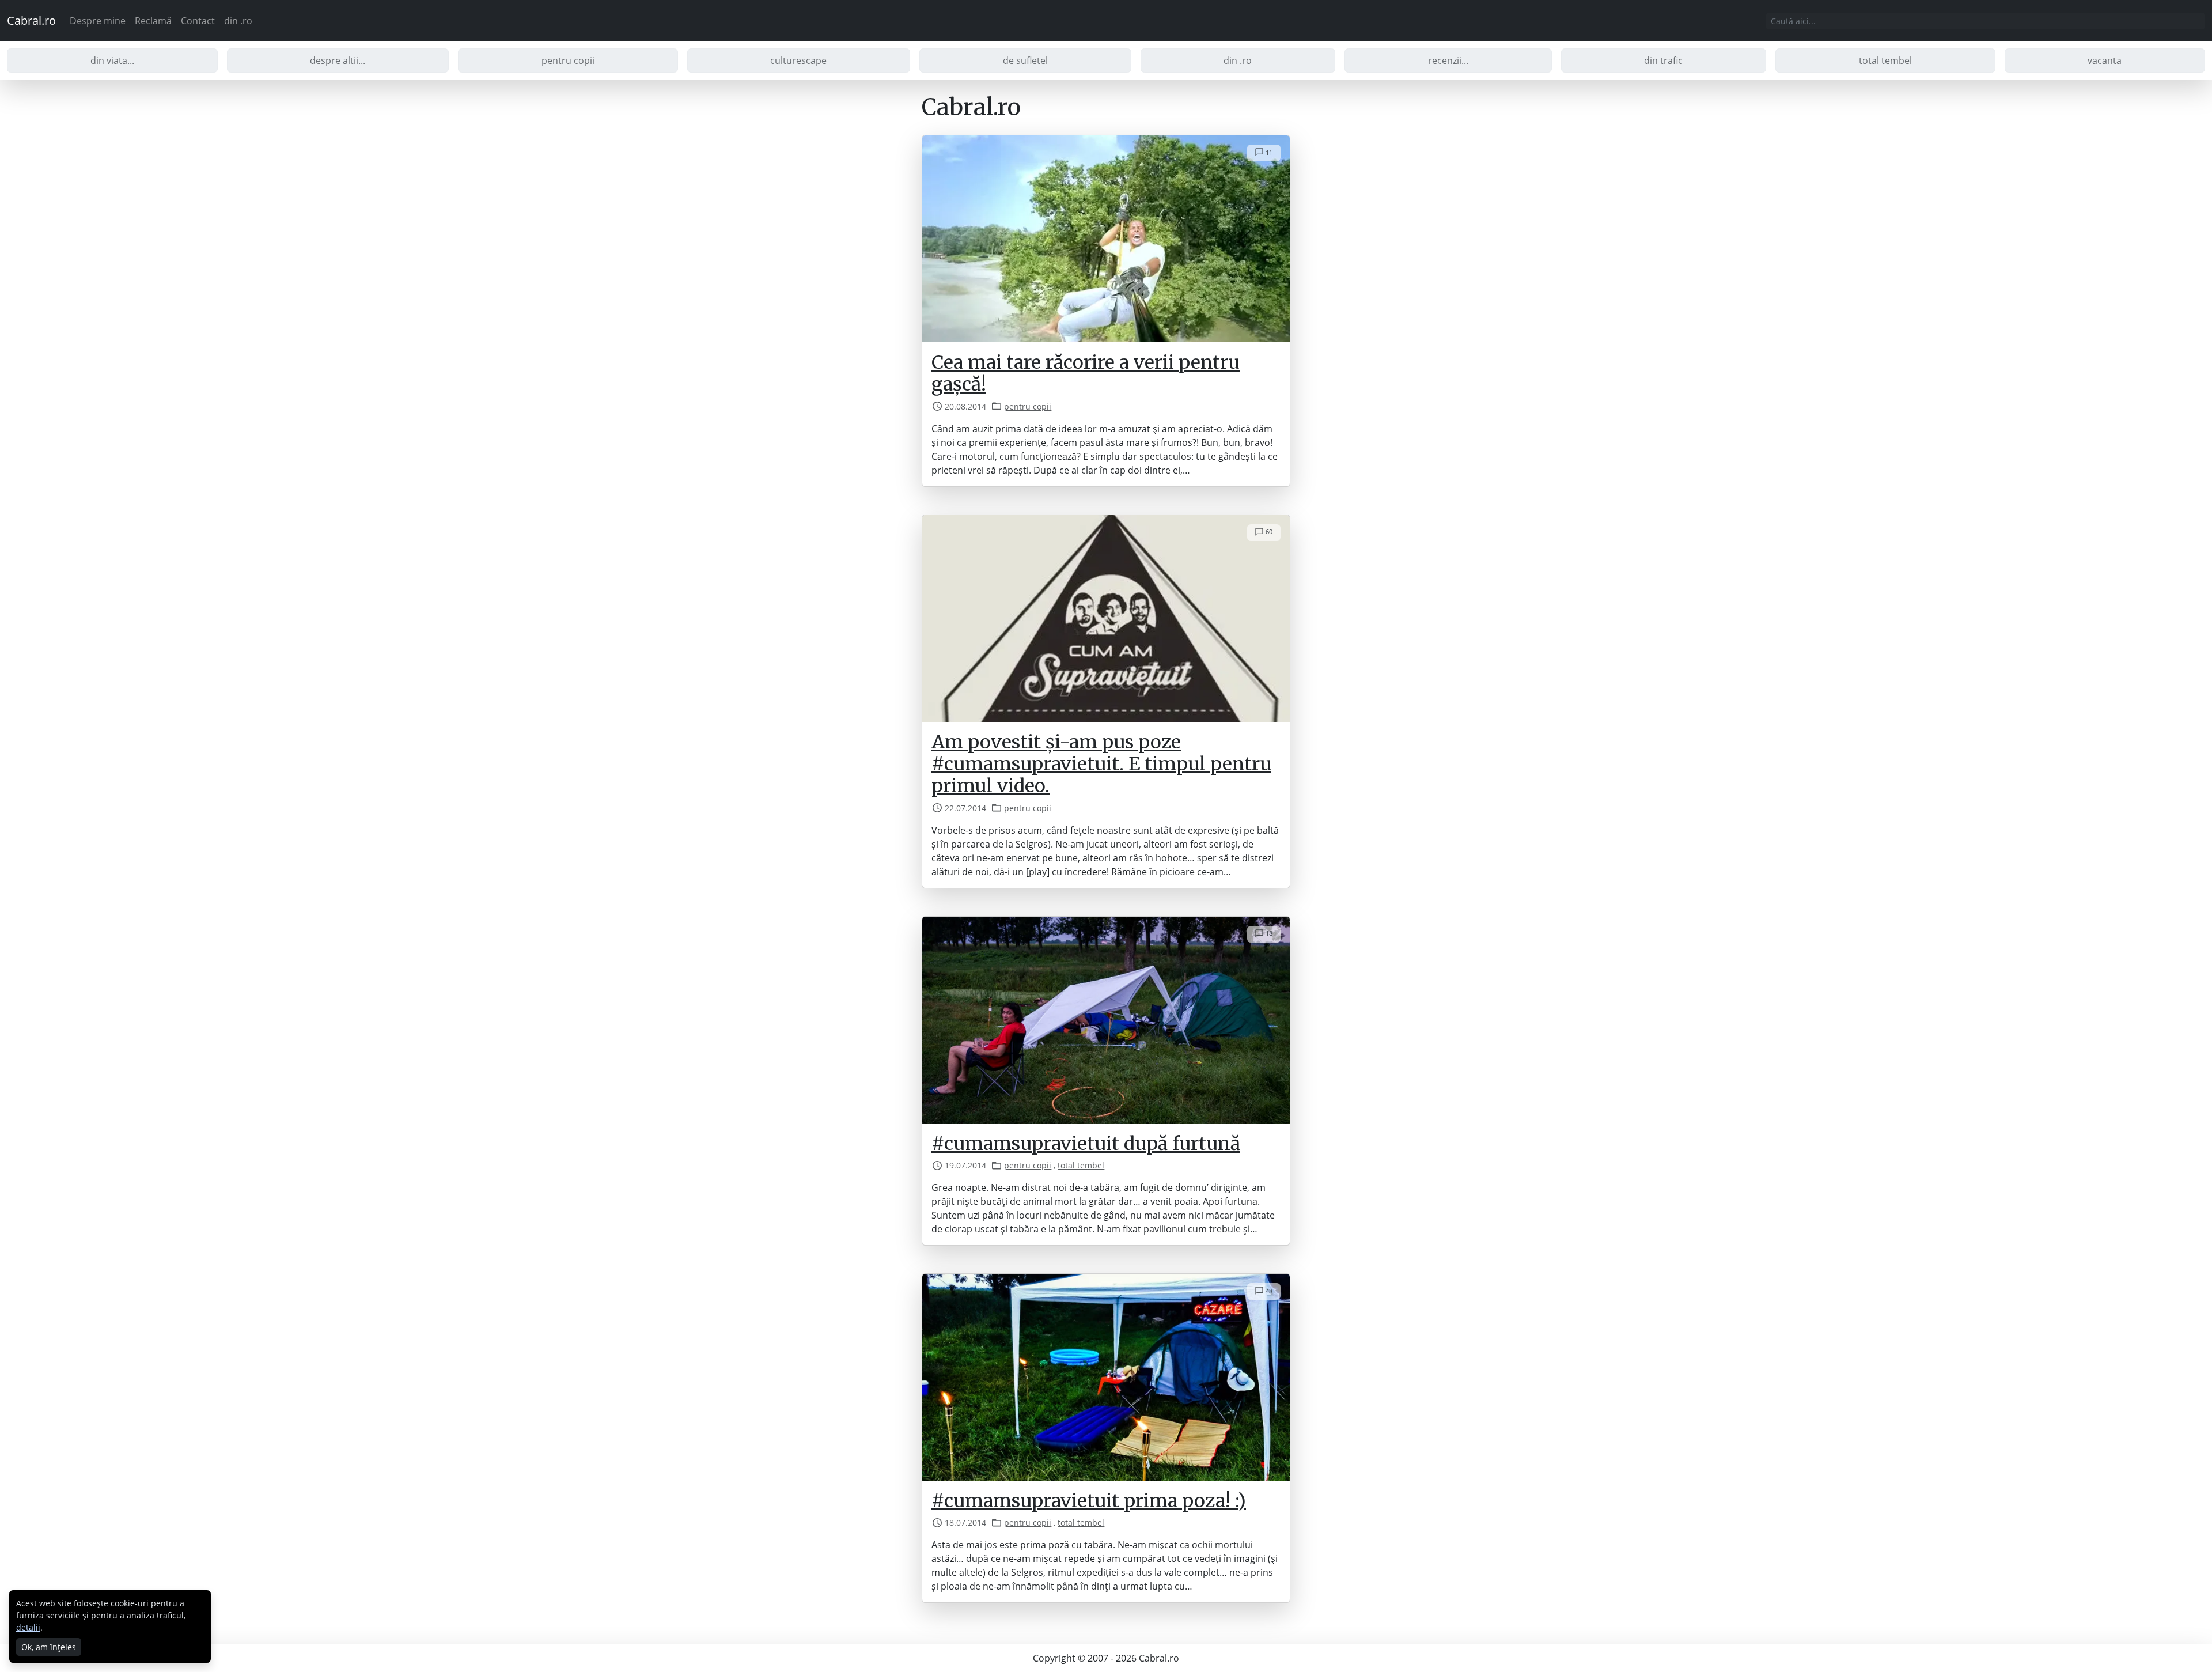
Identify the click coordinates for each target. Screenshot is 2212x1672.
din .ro (238, 21)
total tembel (1885, 60)
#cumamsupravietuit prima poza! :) (1089, 1501)
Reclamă (153, 21)
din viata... (112, 60)
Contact (198, 21)
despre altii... (338, 60)
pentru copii (568, 60)
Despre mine (98, 21)
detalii (28, 1627)
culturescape (798, 60)
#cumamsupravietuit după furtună (1086, 1144)
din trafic (1663, 60)
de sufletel (1025, 60)
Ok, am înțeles (49, 1647)
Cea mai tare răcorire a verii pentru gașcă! (1086, 373)
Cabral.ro (31, 20)
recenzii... (1448, 60)
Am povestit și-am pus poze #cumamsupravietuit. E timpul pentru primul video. (1101, 764)
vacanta (2105, 60)
